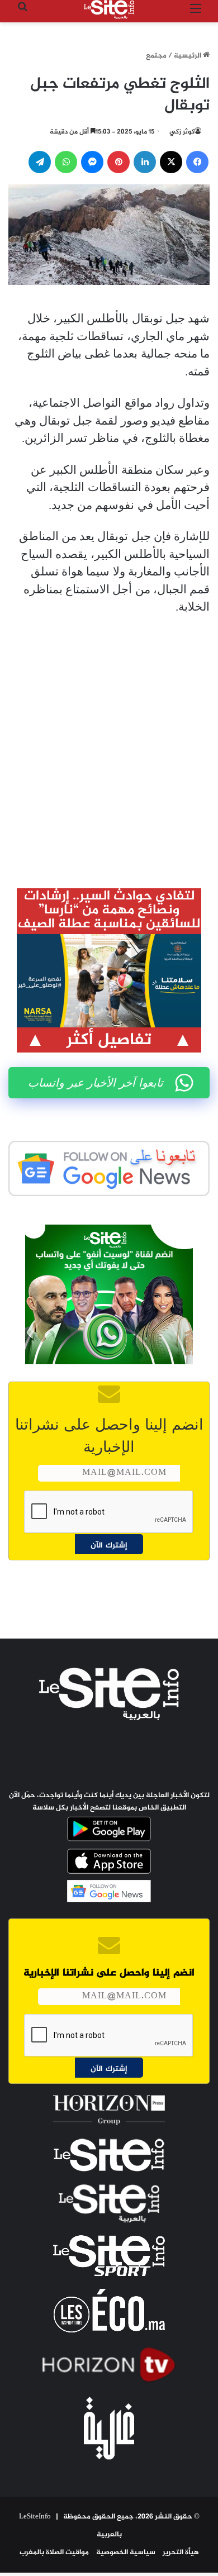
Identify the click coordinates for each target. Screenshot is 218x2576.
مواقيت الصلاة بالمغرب (54, 2553)
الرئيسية (188, 56)
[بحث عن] (22, 14)
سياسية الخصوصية (126, 2553)
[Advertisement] (109, 744)
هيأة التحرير (181, 2553)
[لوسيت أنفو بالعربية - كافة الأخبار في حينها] (109, 9)
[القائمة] (196, 14)
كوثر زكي (182, 132)
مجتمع (156, 56)
